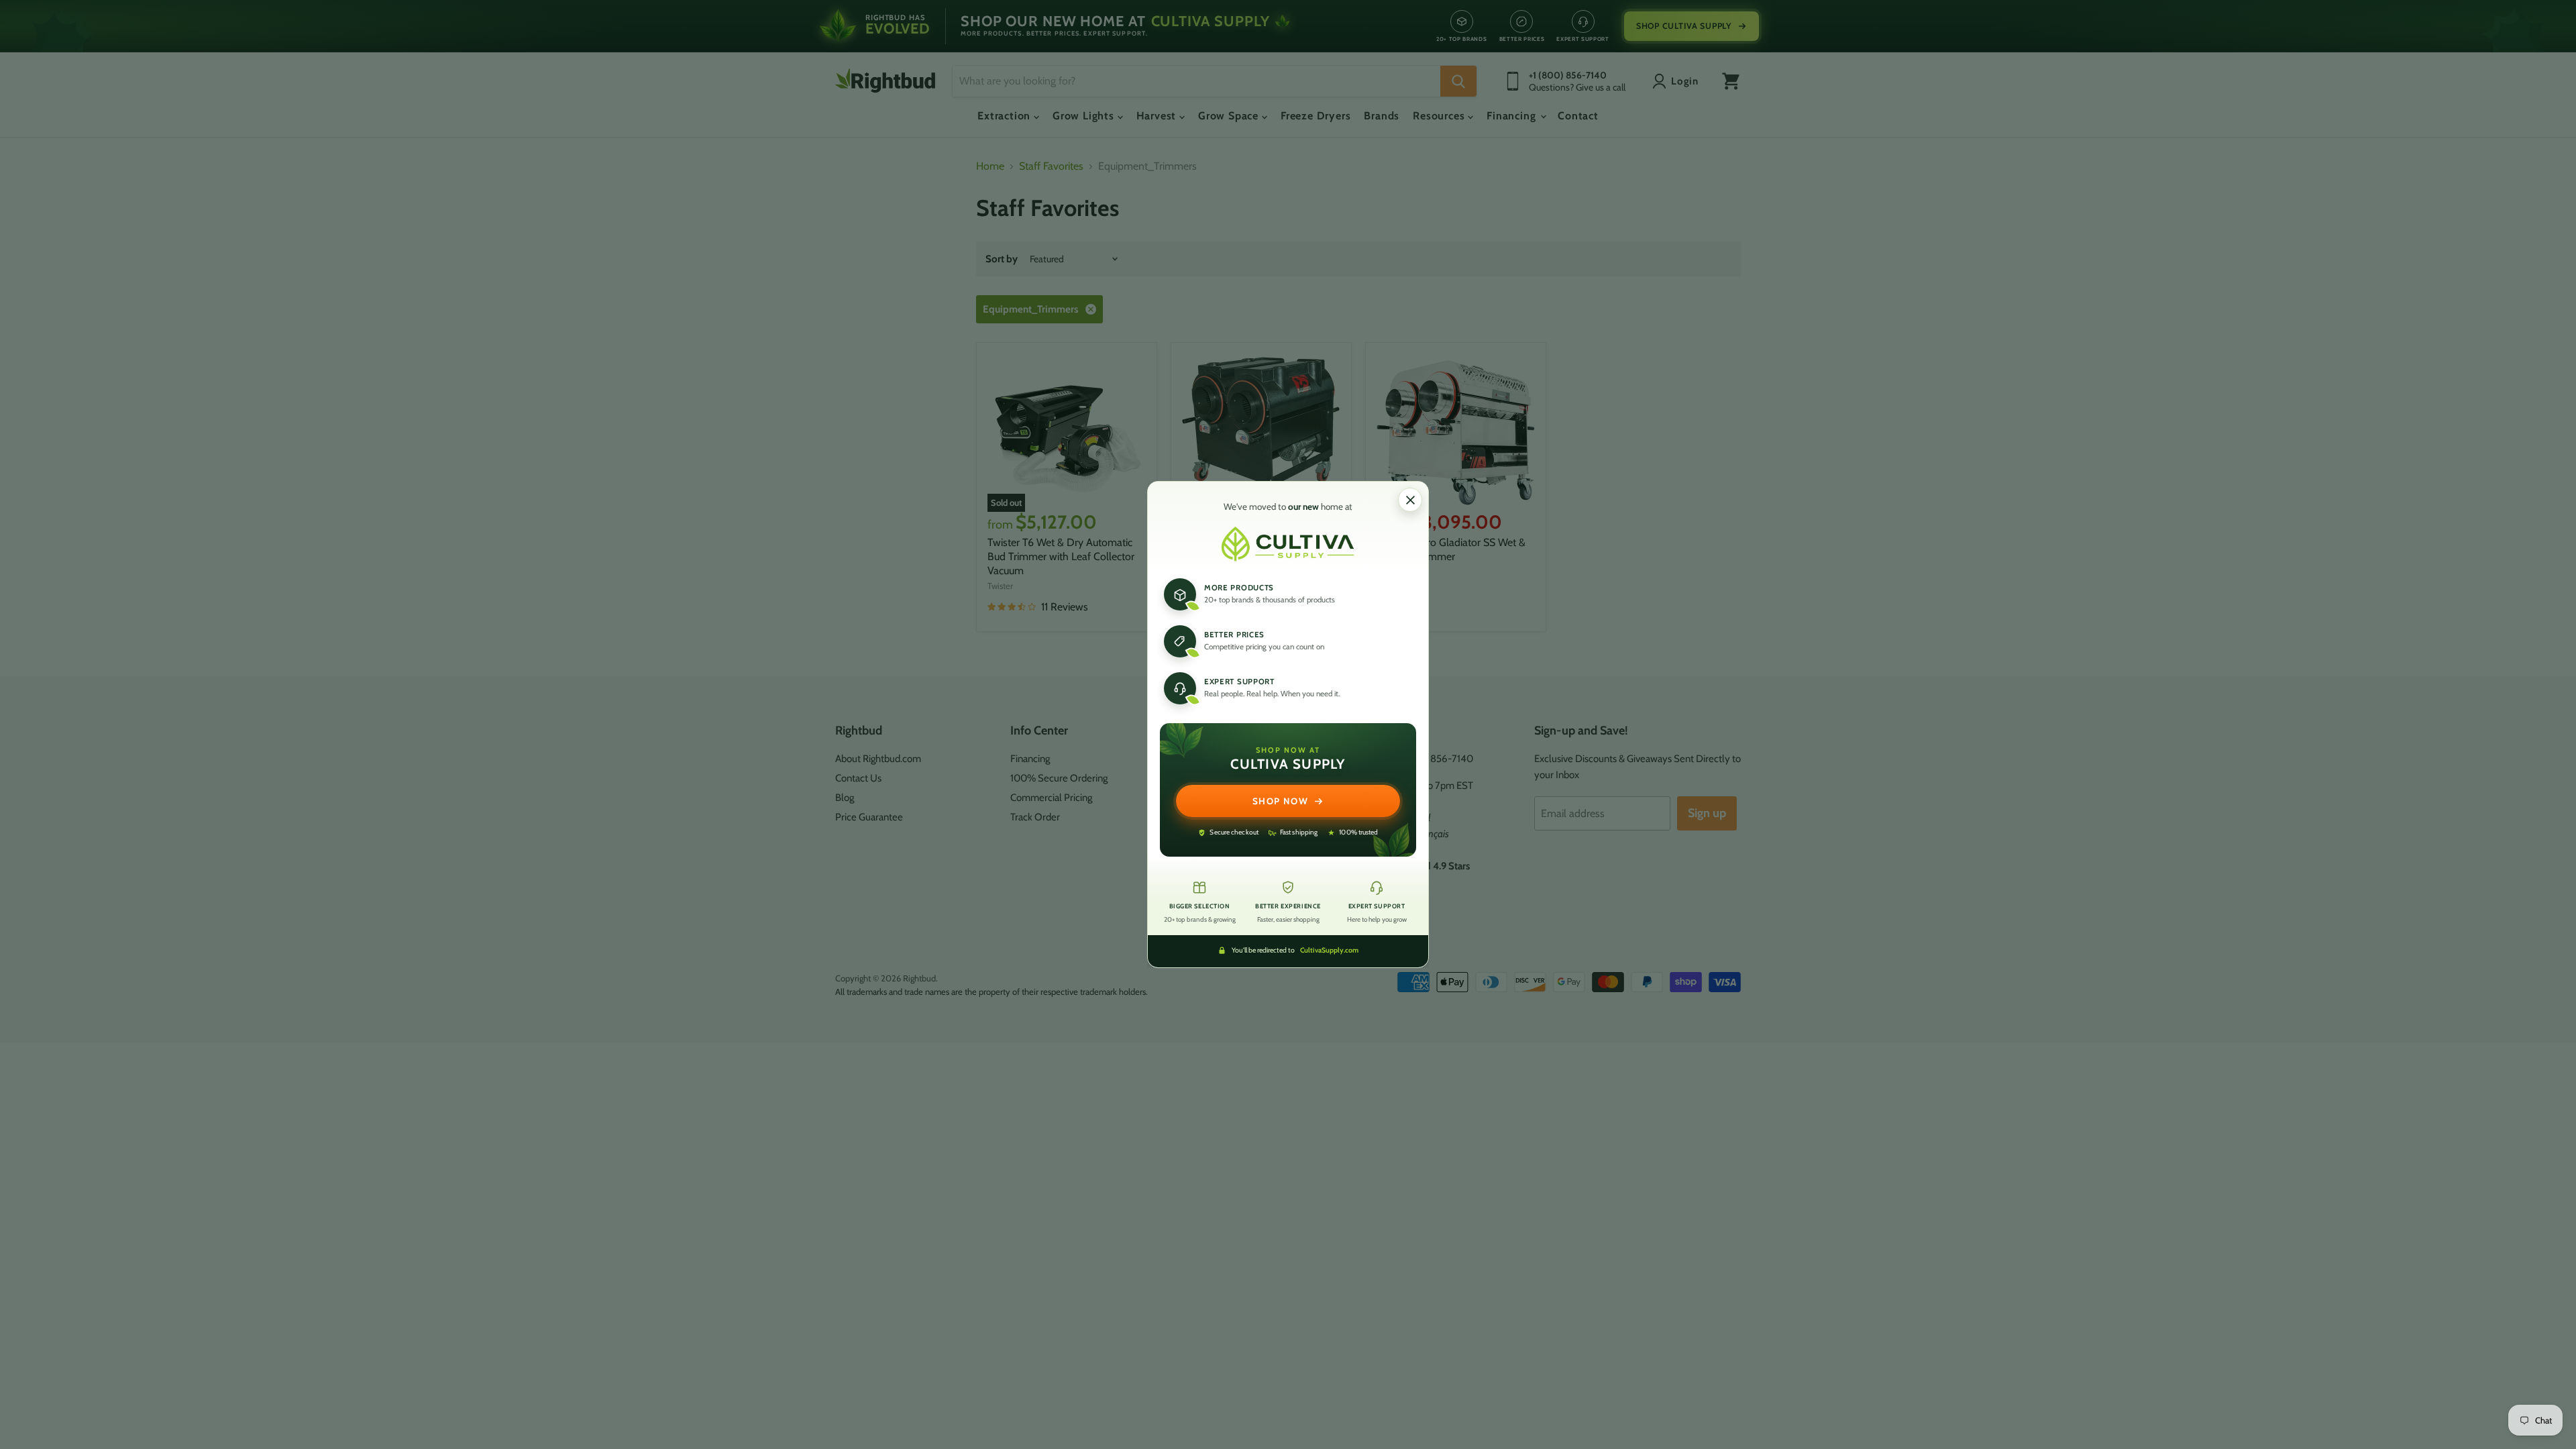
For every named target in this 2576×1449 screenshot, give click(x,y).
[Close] (1410, 500)
